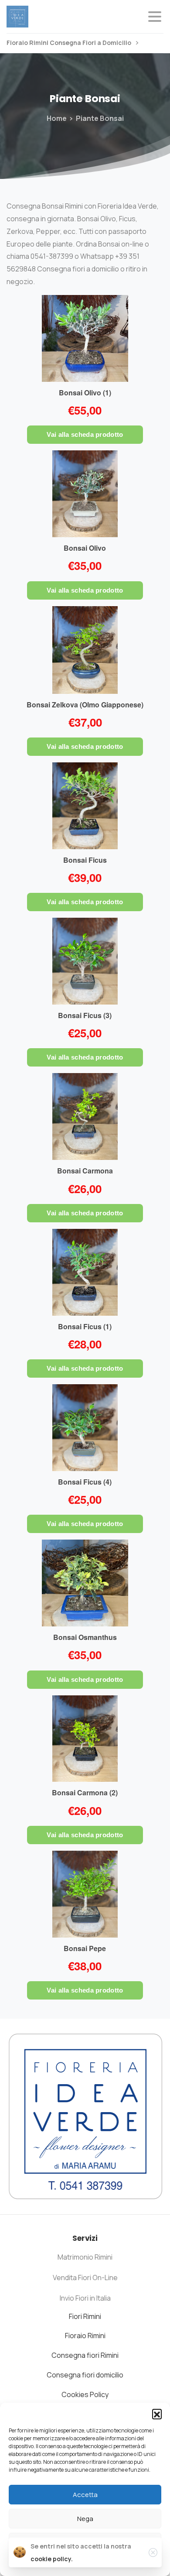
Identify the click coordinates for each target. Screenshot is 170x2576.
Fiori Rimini (85, 2316)
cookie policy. (52, 2559)
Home (57, 118)
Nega (85, 2519)
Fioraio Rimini (85, 2336)
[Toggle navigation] (155, 17)
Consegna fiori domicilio (85, 2375)
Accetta (85, 2495)
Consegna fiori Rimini (85, 2355)
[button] (157, 2414)
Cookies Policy (85, 2394)
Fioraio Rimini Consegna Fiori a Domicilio (70, 43)
